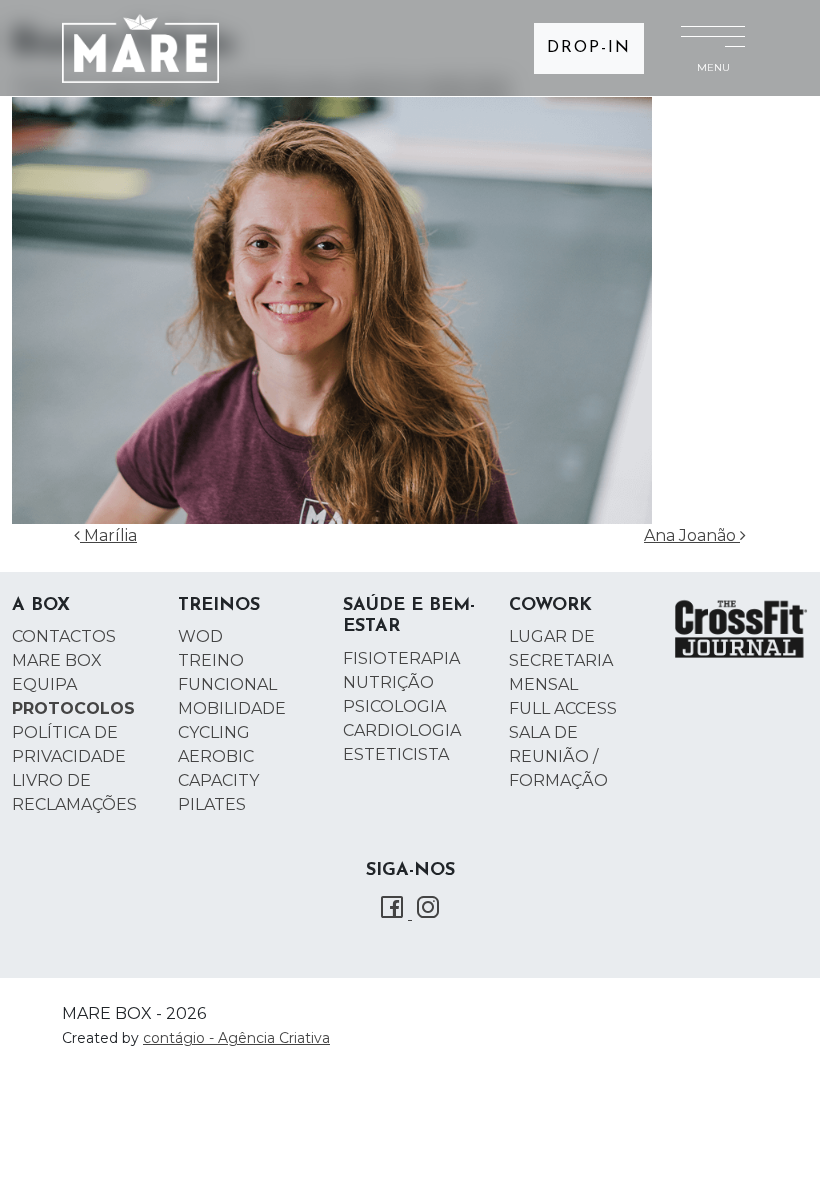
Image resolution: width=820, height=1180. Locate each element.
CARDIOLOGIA (402, 730)
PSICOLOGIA (394, 706)
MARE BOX (57, 660)
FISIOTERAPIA (401, 658)
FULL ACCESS (563, 708)
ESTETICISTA (396, 754)
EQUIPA (44, 684)
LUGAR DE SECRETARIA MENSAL (561, 660)
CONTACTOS (64, 636)
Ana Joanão (692, 535)
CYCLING (214, 732)
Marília (108, 535)
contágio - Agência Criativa (236, 1038)
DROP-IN (589, 48)
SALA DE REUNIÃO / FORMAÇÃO (558, 756)
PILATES (212, 804)
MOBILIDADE (232, 708)
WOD (200, 636)
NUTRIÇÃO (388, 682)
